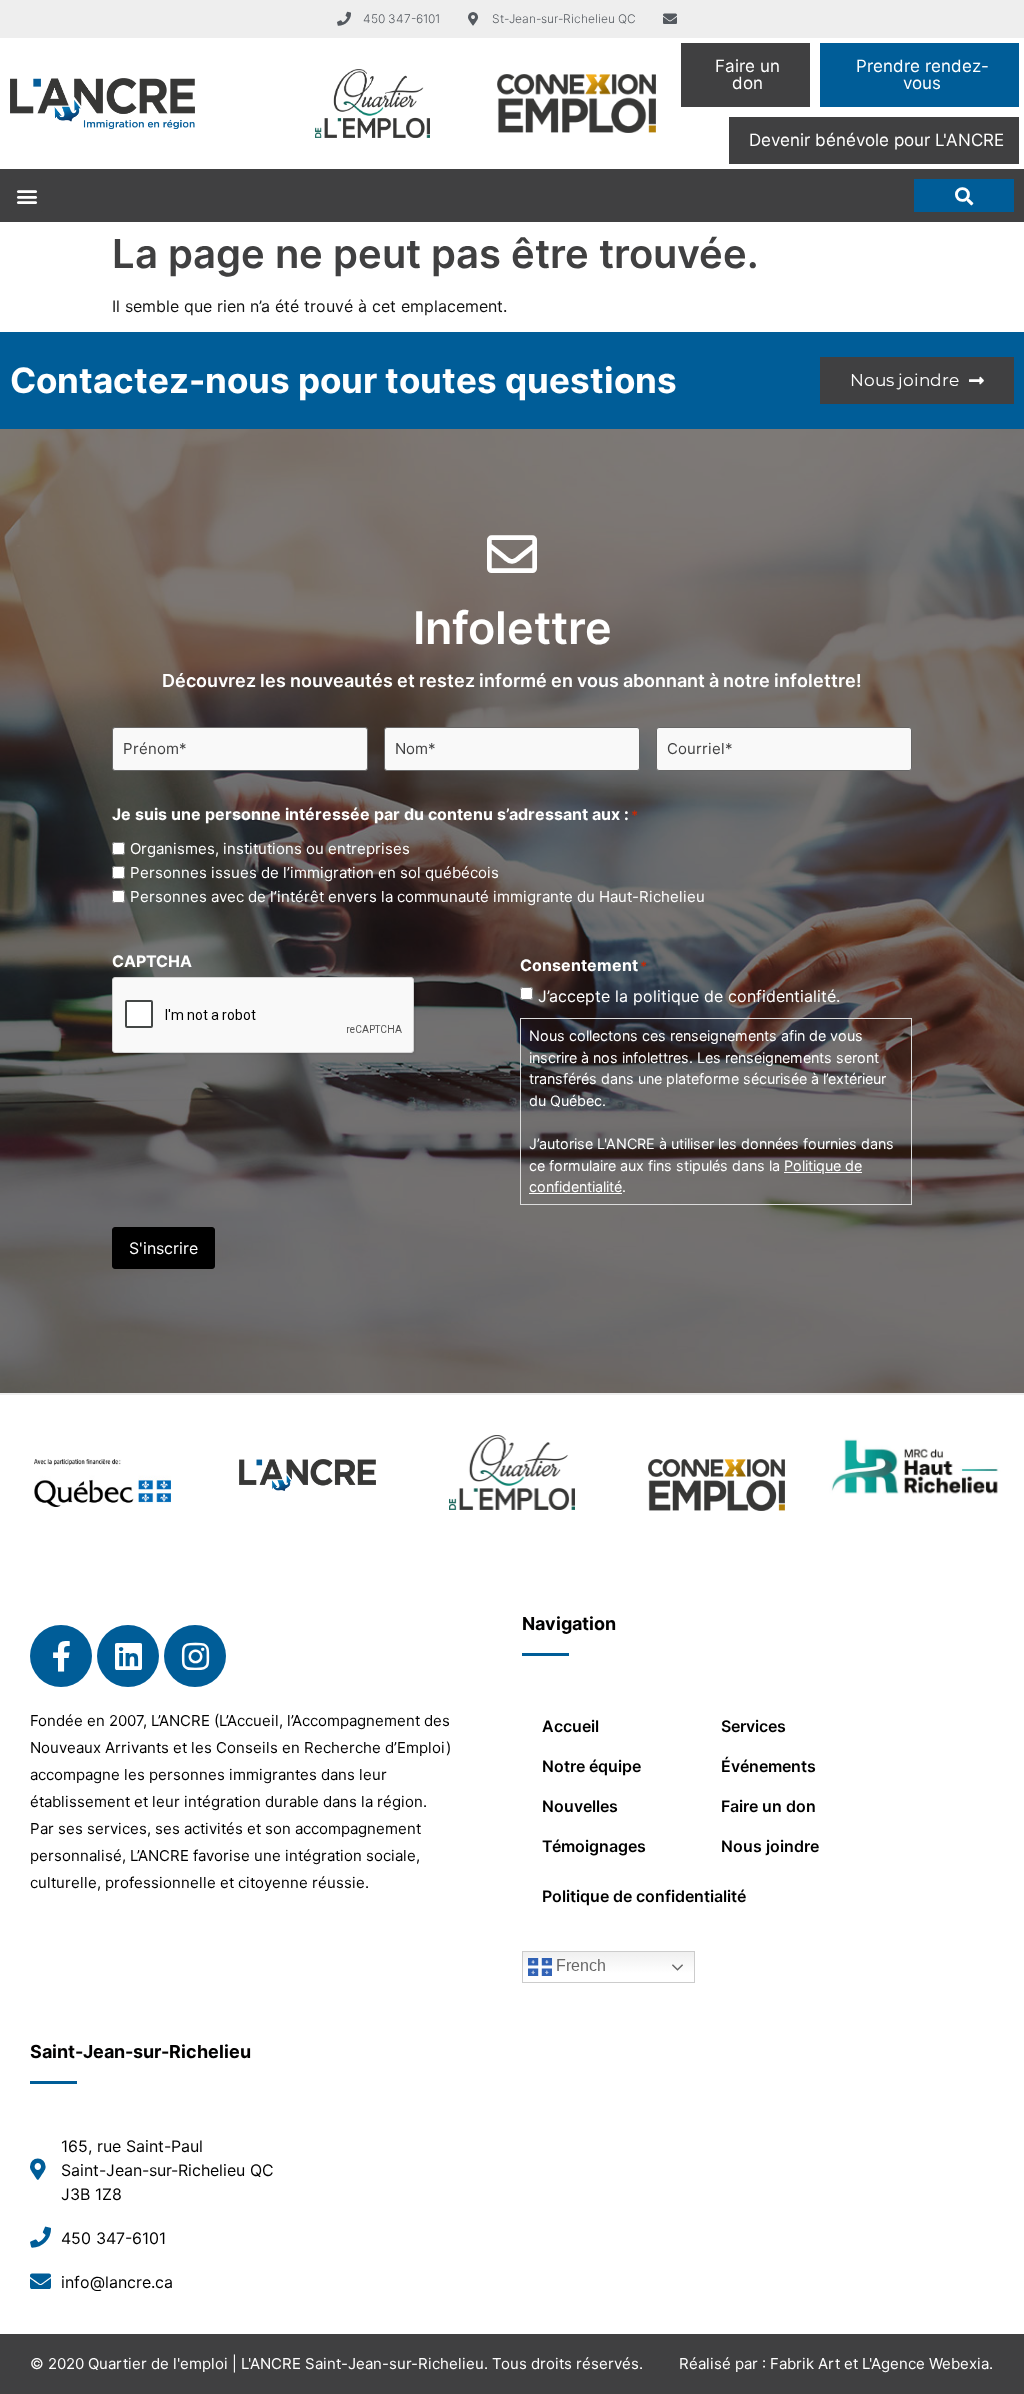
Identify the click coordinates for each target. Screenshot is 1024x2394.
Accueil (570, 1726)
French (579, 1965)
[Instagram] (195, 1656)
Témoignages (594, 1846)
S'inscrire (163, 1248)
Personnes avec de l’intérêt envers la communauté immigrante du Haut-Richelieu (417, 896)
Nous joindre (770, 1846)
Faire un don (768, 1806)
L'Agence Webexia (925, 2363)
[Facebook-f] (61, 1656)
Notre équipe (591, 1766)
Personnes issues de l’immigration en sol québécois (314, 872)
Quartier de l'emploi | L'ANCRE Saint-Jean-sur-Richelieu (286, 2363)
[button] (26, 195)
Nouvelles (580, 1806)
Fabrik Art (805, 2363)
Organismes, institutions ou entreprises (270, 848)
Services (753, 1726)
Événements (768, 1766)
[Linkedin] (128, 1656)
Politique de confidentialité (644, 1896)
